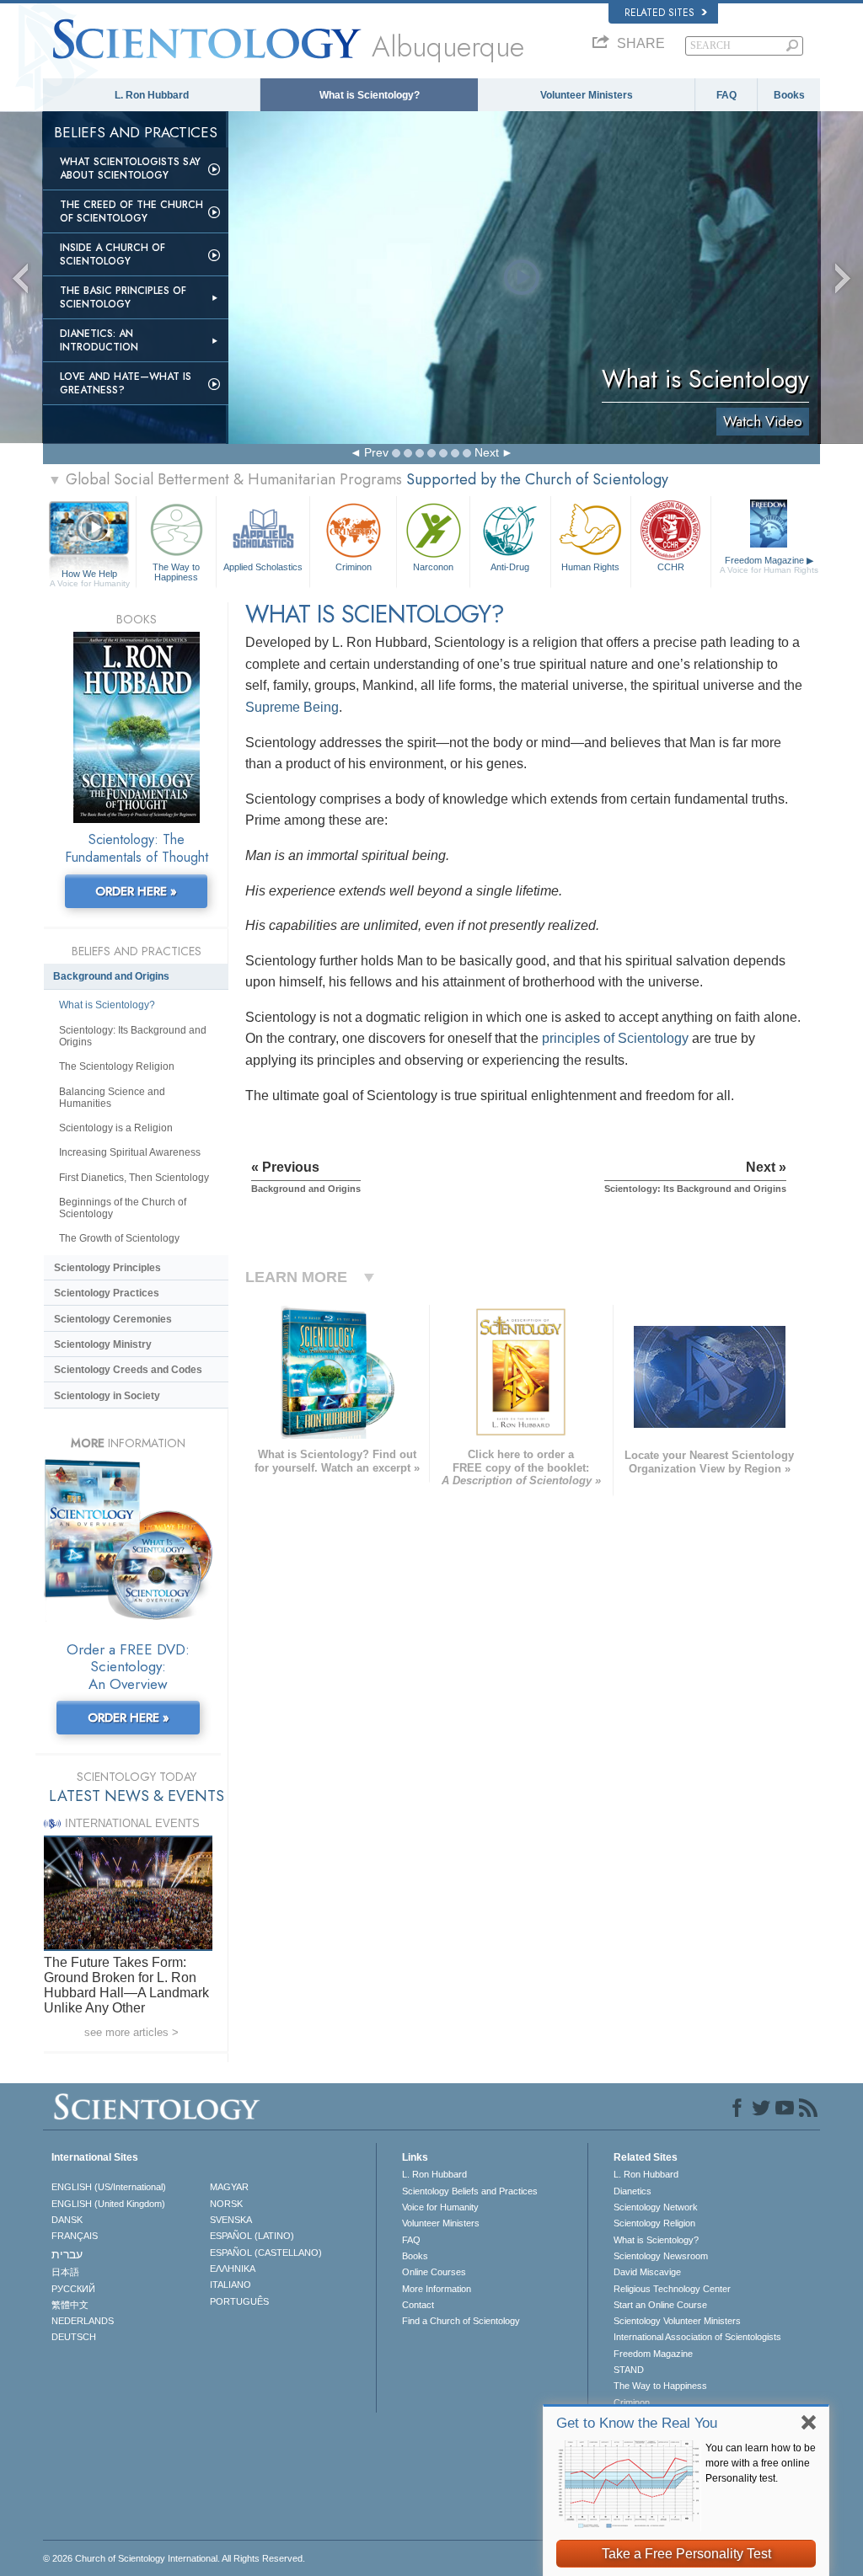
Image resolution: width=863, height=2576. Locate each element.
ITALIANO (230, 2285)
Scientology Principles (107, 1268)
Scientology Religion (654, 2223)
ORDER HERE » (136, 891)
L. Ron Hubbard (152, 95)
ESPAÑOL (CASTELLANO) (266, 2253)
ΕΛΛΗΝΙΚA (233, 2269)
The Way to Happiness (176, 571)
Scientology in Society (107, 1396)
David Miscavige (647, 2272)
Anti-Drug (510, 567)
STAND (629, 2370)
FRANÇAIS (75, 2236)
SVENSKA (231, 2220)
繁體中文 (70, 2305)
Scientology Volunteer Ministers (677, 2321)
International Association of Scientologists (697, 2337)
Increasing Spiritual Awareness (130, 1152)
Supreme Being (292, 707)
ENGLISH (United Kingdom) (108, 2204)
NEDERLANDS (83, 2321)
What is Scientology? (370, 95)
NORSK (226, 2204)
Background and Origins (111, 976)
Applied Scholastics (263, 567)
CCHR (671, 567)
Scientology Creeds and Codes (128, 1370)
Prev (376, 452)
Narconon (433, 567)
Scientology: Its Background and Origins (133, 1036)
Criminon (354, 567)
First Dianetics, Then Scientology (134, 1178)
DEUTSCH (74, 2337)
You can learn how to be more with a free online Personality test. (761, 2463)
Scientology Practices (107, 1293)
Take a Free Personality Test (686, 2554)
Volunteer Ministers (587, 95)
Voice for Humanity (440, 2207)
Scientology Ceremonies (113, 1319)
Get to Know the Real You (637, 2423)
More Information (437, 2289)
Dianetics (633, 2191)
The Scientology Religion (117, 1066)
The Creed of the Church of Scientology (131, 211)
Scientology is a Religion (116, 1128)
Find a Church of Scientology (461, 2321)
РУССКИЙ (73, 2289)
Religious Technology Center (672, 2289)
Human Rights (590, 567)
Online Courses (434, 2272)
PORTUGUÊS (239, 2301)
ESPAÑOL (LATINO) (252, 2236)
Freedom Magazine (769, 565)
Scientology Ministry (103, 1344)
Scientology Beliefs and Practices (470, 2191)
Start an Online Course (660, 2305)
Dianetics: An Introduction (99, 340)
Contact (418, 2305)
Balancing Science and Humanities (112, 1098)
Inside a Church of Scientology (113, 254)
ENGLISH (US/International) (109, 2187)
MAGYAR (229, 2187)
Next (487, 452)
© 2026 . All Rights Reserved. (174, 2558)
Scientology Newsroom (661, 2256)
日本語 (65, 2272)
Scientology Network (656, 2207)
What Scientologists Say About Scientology (130, 168)
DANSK (67, 2220)
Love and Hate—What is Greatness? (126, 383)
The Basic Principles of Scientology (123, 297)
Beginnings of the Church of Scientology (123, 1208)
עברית (67, 2254)
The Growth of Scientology (119, 1238)
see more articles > (131, 2032)
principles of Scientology (615, 1038)
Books (789, 95)
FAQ (726, 95)
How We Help (90, 575)
